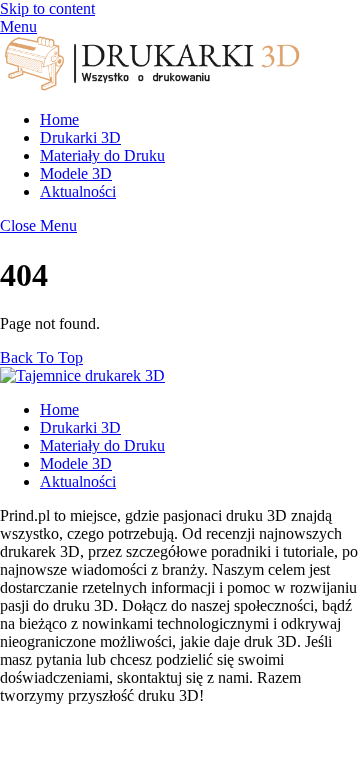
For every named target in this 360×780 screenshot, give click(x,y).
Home (59, 119)
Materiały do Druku (102, 155)
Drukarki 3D (80, 137)
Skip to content (47, 8)
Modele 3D (76, 173)
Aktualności (78, 191)
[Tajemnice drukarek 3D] (150, 85)
